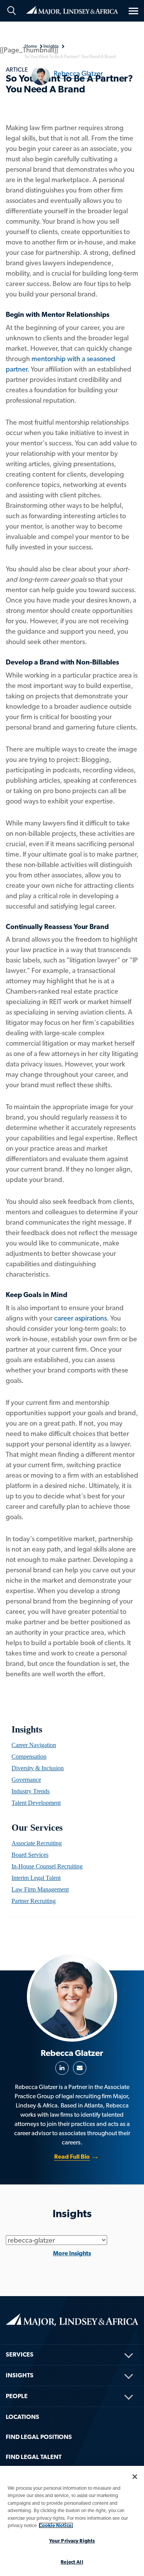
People (17, 2396)
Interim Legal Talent (36, 1878)
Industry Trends (31, 1791)
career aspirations (80, 1318)
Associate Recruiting (37, 1843)
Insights (27, 1729)
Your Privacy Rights (72, 2541)
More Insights (72, 2253)
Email (80, 2068)
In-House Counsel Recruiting (47, 1866)
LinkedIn (62, 2068)
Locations (22, 2417)
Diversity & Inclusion (38, 1768)
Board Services (30, 1855)
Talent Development (36, 1803)
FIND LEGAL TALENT (34, 2457)
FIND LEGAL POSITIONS (39, 2437)
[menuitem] (72, 1745)
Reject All (72, 2562)
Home (72, 10)
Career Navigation (34, 1745)
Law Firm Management (40, 1889)
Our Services (37, 1828)
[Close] (135, 2477)
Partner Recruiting (34, 1901)
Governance (26, 1780)
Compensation (29, 1757)
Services (20, 2354)
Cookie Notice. (56, 2525)
